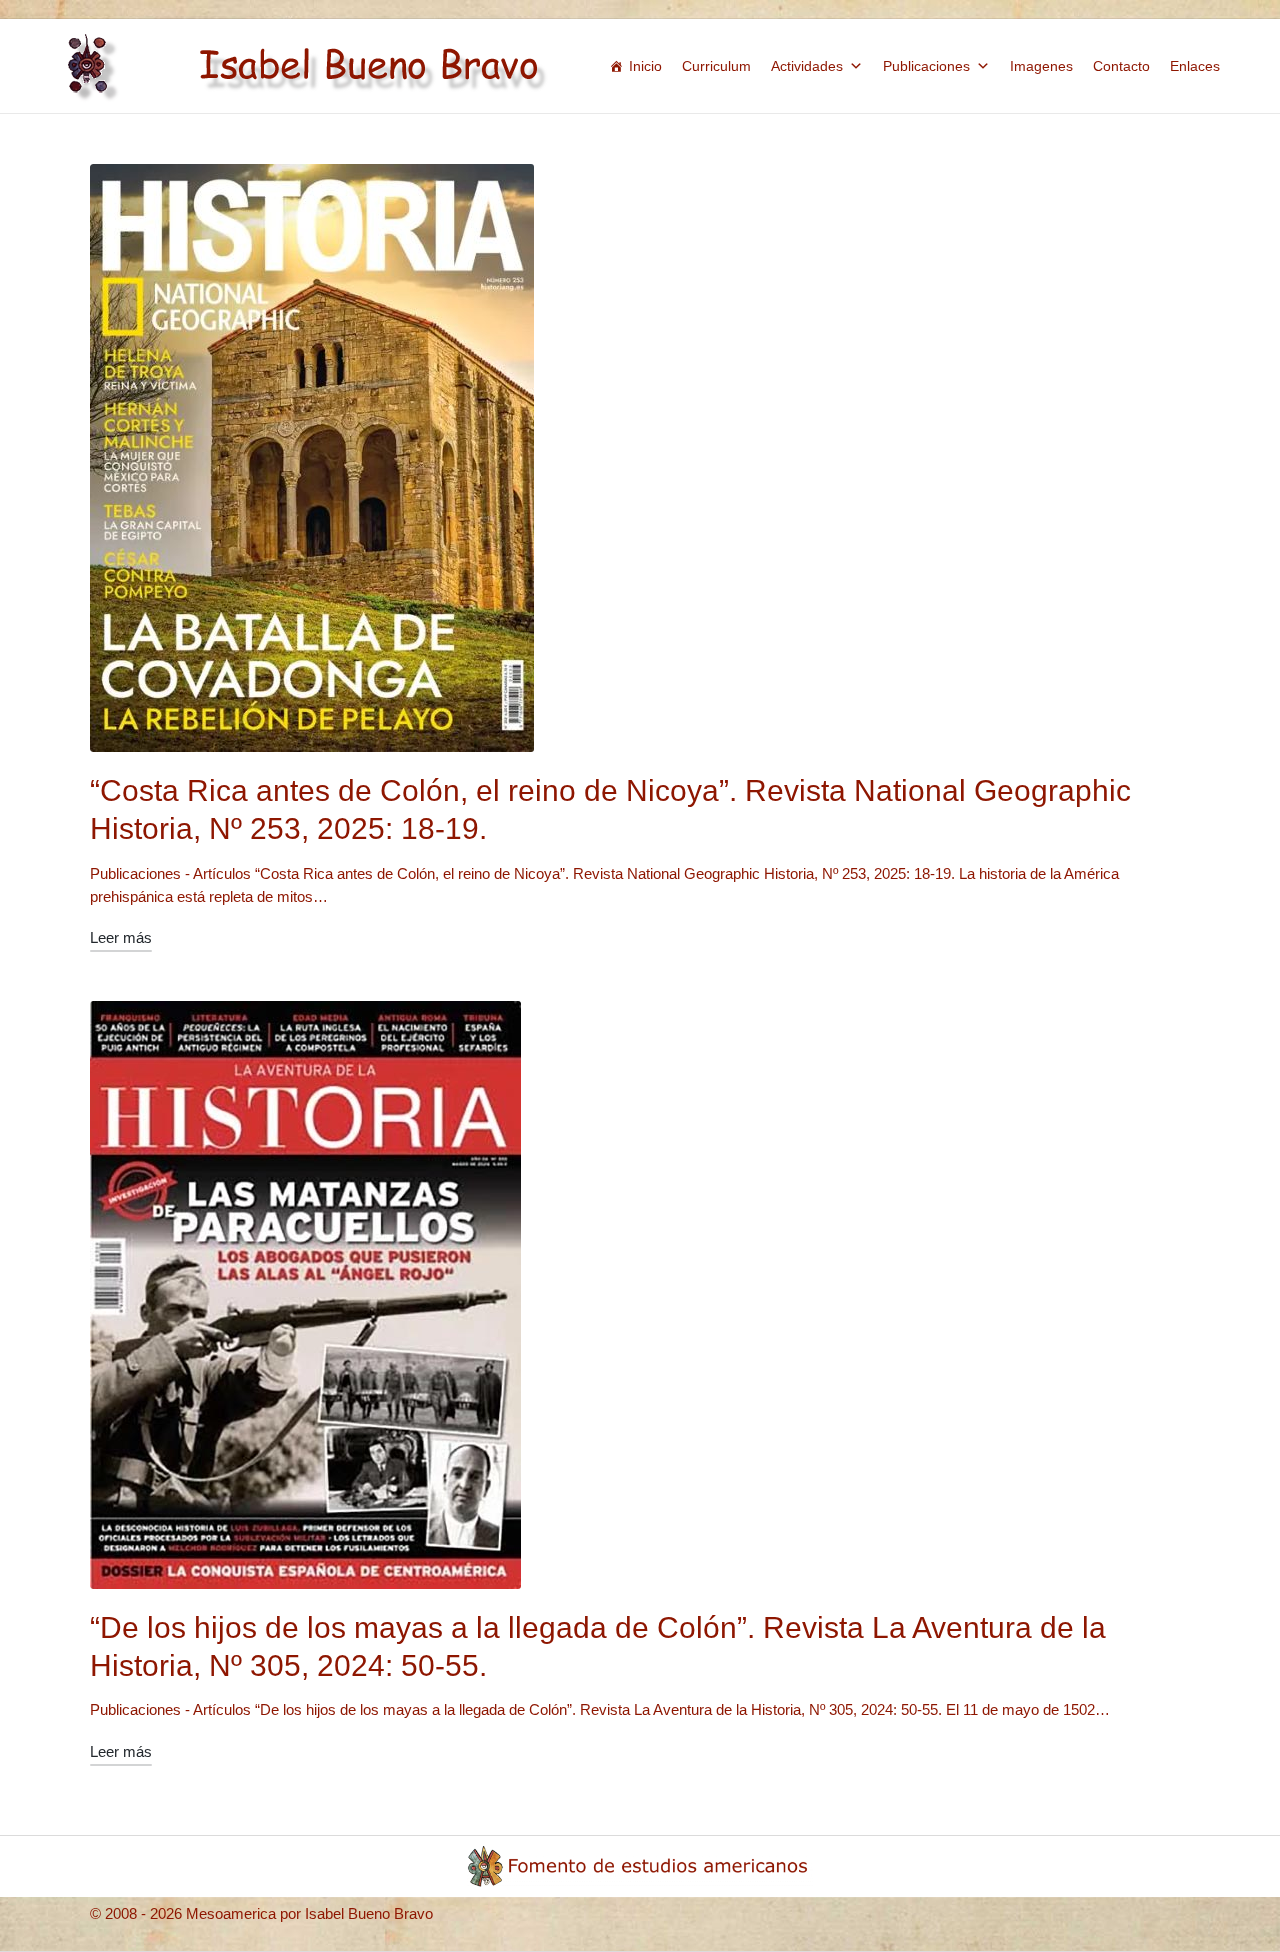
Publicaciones (926, 66)
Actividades (807, 66)
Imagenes (1041, 66)
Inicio (645, 66)
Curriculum (716, 66)
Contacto (1121, 66)
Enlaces (1195, 66)
